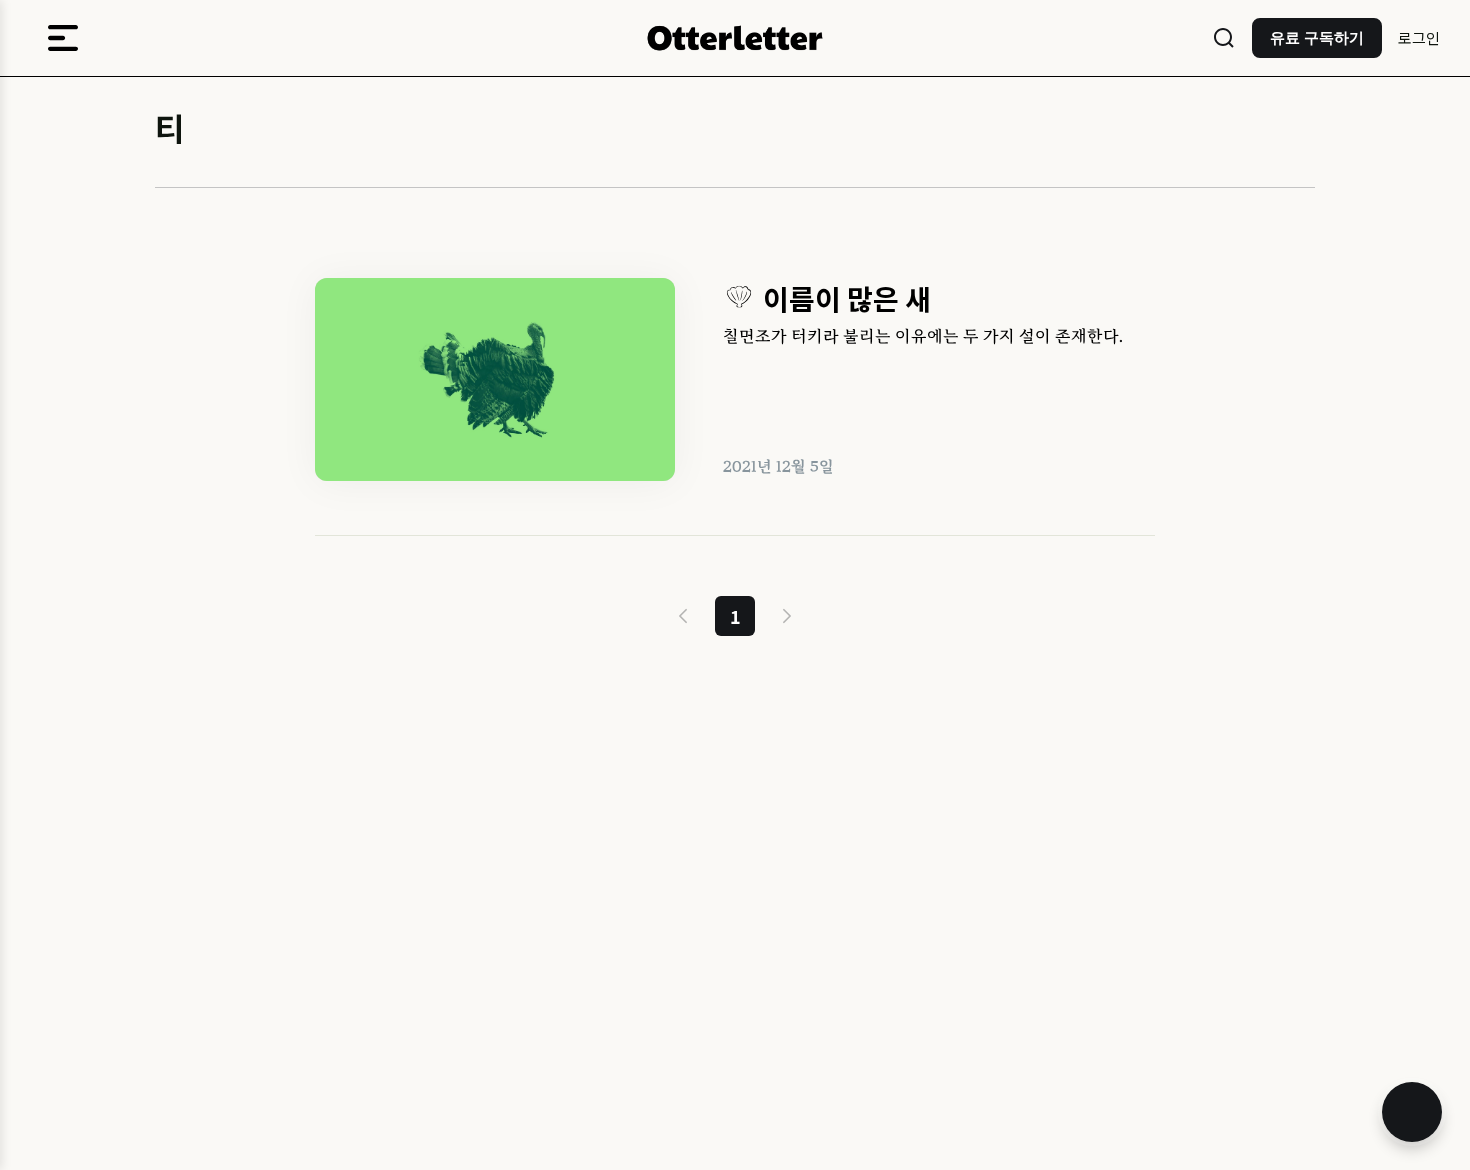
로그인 (1419, 37)
